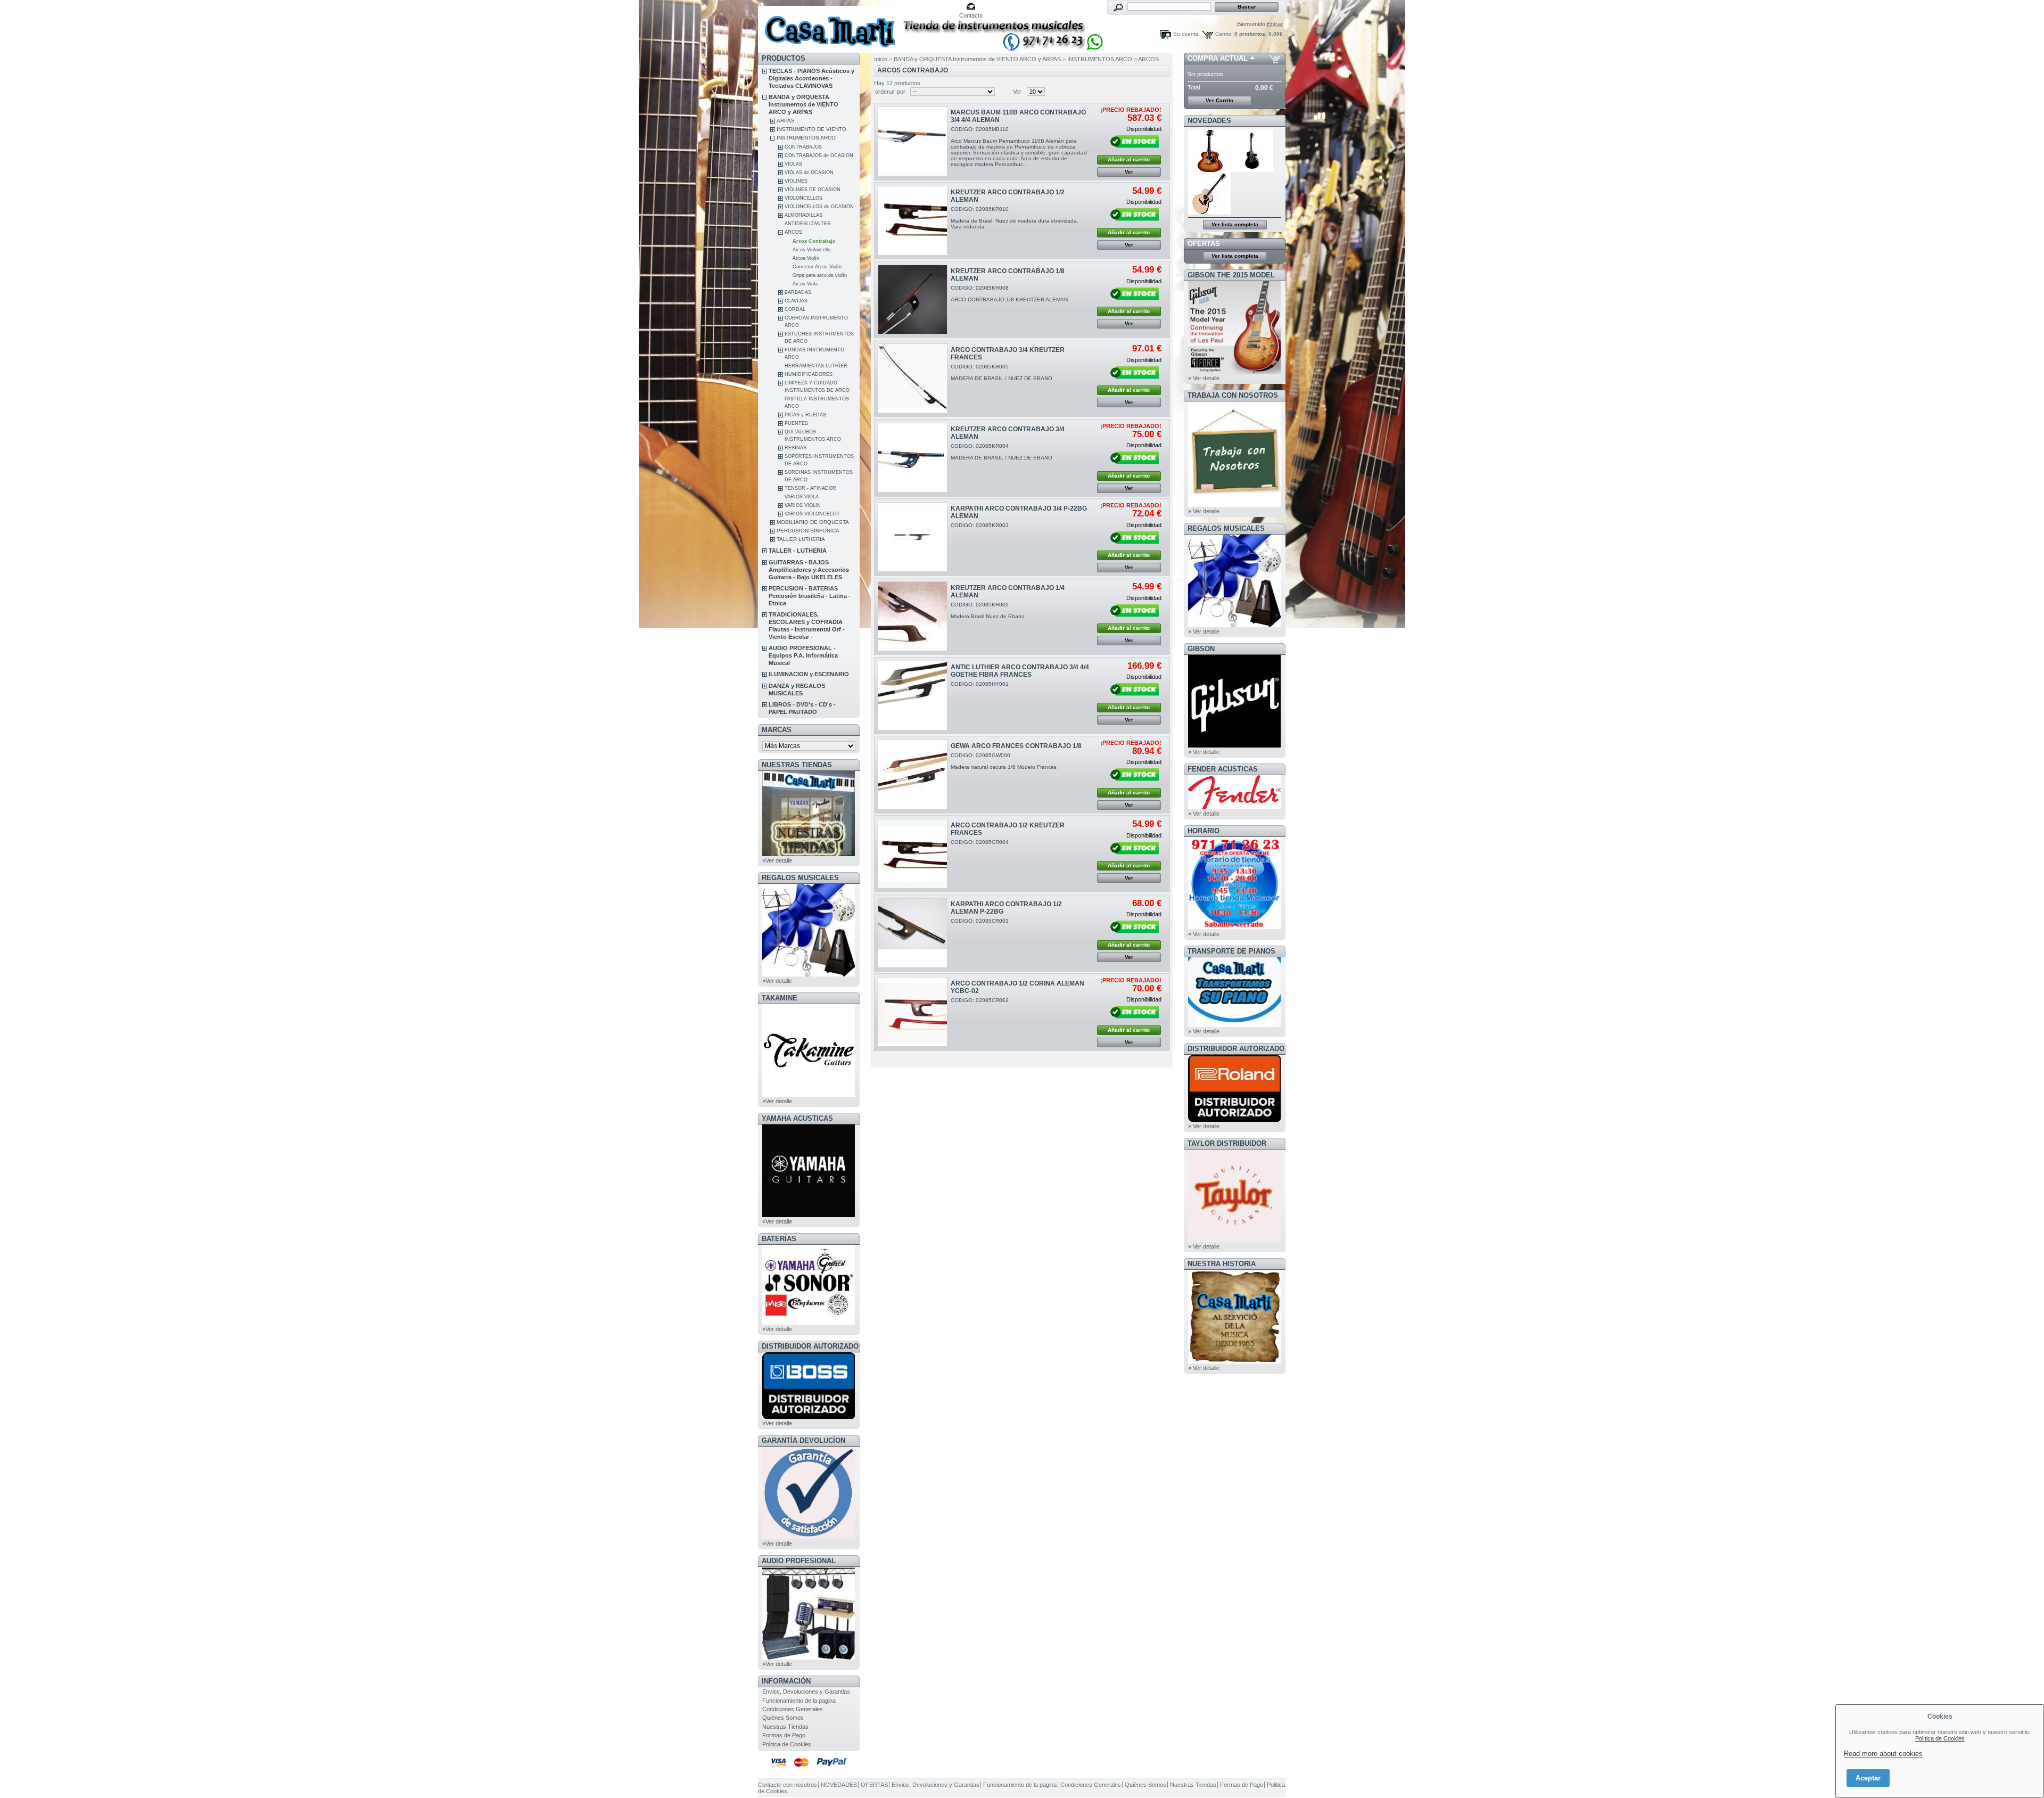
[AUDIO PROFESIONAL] (809, 1657)
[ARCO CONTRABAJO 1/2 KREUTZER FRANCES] (913, 854)
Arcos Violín (806, 258)
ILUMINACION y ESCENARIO (809, 674)
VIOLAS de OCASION (809, 173)
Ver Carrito (1219, 100)
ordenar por (890, 92)
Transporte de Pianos (1231, 951)
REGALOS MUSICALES (800, 878)
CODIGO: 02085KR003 (980, 525)
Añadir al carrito (1129, 159)
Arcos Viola (805, 284)
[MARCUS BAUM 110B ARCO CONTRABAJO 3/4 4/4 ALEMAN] (913, 141)
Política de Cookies (1940, 1738)
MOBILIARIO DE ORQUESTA (813, 522)
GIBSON (1201, 649)
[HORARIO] (1234, 927)
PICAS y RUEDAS (805, 415)
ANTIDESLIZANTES (807, 224)
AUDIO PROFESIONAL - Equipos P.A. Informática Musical (803, 655)
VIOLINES (796, 181)
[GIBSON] (1234, 745)
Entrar (1275, 24)
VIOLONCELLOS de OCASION (819, 207)
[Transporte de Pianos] (1234, 1025)
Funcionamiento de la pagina (799, 1701)
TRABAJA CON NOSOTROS (1233, 395)
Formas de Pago (784, 1735)
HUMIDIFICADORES (809, 374)
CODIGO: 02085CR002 (980, 1000)
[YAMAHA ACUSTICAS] (809, 1215)
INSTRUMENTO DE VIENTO (811, 129)
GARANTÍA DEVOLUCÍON (803, 1440)
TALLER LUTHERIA (801, 539)
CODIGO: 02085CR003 (980, 921)
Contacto (971, 15)
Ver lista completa (1235, 224)
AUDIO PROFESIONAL (799, 1561)
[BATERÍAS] (809, 1323)
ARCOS (793, 232)
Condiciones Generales (793, 1709)
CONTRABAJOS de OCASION (819, 155)
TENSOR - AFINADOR (810, 488)
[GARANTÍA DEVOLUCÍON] (809, 1537)
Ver (1017, 92)
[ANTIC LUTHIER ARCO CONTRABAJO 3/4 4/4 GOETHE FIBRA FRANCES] (913, 696)
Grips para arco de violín (820, 275)
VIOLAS (793, 164)
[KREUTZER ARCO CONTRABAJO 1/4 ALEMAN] (913, 616)
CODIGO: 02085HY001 (980, 684)
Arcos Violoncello (811, 250)
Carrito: (1224, 34)
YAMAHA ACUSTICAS (797, 1118)
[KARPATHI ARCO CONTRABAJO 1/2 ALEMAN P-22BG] (913, 933)
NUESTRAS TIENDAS (797, 765)
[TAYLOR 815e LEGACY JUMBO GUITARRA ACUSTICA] (1209, 212)
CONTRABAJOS (803, 147)
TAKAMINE (780, 998)
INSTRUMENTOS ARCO (806, 138)
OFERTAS (1204, 244)
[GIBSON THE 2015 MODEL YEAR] (1234, 372)
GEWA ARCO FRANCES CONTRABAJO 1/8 (1016, 746)
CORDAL (795, 309)
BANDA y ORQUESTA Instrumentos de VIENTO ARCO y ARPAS (803, 104)
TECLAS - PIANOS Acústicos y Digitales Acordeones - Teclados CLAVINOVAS (811, 78)
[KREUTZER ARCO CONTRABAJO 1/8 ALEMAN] (913, 299)
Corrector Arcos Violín (817, 267)
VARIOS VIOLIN (803, 505)
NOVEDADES (1209, 121)
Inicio (881, 59)
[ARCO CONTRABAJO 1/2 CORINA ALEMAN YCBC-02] (913, 1012)
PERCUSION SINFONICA (808, 531)
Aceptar (1868, 1778)
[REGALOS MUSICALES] (809, 974)
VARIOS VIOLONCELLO (812, 514)
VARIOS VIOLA (802, 497)
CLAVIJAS (796, 301)
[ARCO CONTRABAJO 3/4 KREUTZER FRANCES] (913, 378)
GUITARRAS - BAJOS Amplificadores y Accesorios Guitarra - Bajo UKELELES (809, 570)
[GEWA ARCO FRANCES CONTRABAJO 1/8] (913, 774)
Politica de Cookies (787, 1744)
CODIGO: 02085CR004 (980, 842)
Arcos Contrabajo (814, 241)
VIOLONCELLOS (803, 198)
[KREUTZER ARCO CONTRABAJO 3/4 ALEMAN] (913, 458)
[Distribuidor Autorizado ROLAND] (1234, 1120)
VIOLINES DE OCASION (813, 190)
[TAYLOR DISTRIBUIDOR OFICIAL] (1234, 1240)
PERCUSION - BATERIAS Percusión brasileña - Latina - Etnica (810, 596)
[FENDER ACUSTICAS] (1234, 807)
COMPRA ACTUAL (1218, 58)
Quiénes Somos (783, 1718)
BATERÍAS (779, 1239)
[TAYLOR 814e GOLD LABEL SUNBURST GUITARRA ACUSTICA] (1209, 170)
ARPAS (786, 121)
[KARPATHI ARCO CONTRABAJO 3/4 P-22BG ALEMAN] (913, 537)
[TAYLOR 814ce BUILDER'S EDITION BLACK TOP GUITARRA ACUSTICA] (1252, 170)
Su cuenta (1186, 34)
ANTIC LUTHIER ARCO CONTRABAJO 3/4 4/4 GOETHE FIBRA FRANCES (1020, 671)
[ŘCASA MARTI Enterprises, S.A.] (828, 26)
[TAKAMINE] (809, 1095)
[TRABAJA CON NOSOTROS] (1234, 505)
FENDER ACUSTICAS (1223, 769)
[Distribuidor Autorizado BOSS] (809, 1417)
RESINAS (796, 448)
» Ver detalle (1204, 378)
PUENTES (796, 423)
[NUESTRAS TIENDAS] (809, 854)
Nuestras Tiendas (785, 1727)
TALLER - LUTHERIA (798, 551)
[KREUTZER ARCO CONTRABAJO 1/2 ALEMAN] (913, 221)
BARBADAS (798, 292)
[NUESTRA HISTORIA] (1234, 1361)
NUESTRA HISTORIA (1222, 1264)
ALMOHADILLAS (803, 215)
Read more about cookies (1883, 1754)
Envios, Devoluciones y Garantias (806, 1692)
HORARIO (1204, 831)
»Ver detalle (777, 860)
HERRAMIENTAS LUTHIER (816, 366)
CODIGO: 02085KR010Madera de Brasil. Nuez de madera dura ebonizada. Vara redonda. (1015, 218)
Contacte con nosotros (788, 1785)
